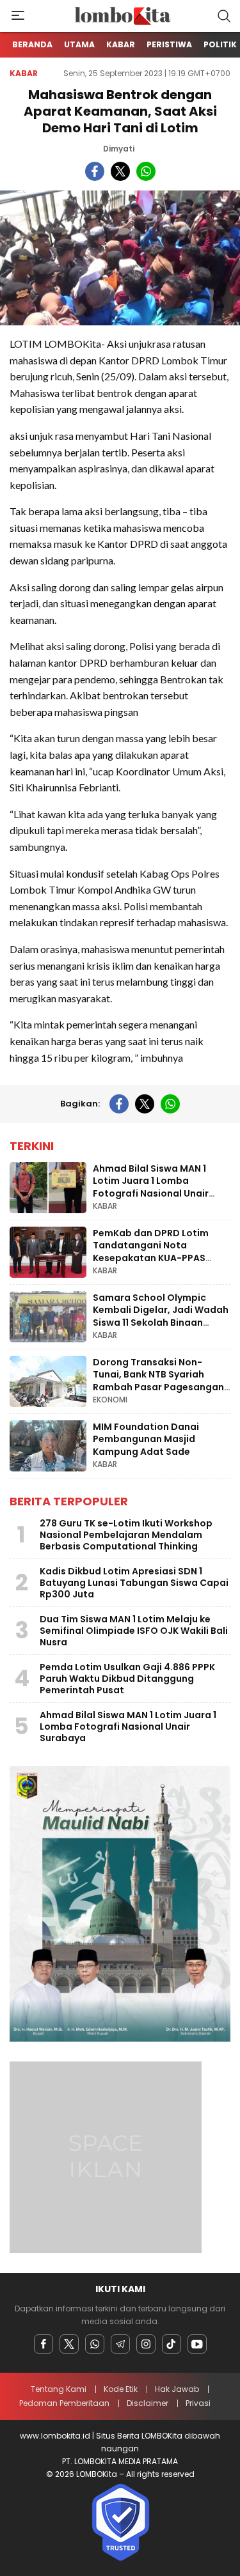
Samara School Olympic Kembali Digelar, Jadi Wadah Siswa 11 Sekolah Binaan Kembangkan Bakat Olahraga (161, 1323)
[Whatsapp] (95, 2344)
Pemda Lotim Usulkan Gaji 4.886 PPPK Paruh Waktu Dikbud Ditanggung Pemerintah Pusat (127, 1679)
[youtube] (197, 2344)
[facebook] (95, 171)
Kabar (24, 73)
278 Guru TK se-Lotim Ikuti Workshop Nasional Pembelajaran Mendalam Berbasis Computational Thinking (126, 1535)
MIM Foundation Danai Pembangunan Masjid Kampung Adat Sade (146, 1439)
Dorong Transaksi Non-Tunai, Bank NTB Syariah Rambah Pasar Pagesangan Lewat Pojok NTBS (158, 1381)
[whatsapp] (146, 171)
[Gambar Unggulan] (120, 258)
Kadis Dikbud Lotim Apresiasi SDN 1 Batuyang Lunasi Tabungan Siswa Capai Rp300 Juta (134, 1583)
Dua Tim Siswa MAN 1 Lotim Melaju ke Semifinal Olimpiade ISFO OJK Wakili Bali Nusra (134, 1631)
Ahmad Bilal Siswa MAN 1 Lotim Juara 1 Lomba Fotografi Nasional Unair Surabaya (151, 1187)
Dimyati (119, 149)
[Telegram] (120, 2344)
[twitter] (120, 171)
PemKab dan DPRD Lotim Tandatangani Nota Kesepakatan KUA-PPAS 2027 (151, 1252)
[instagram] (146, 2344)
